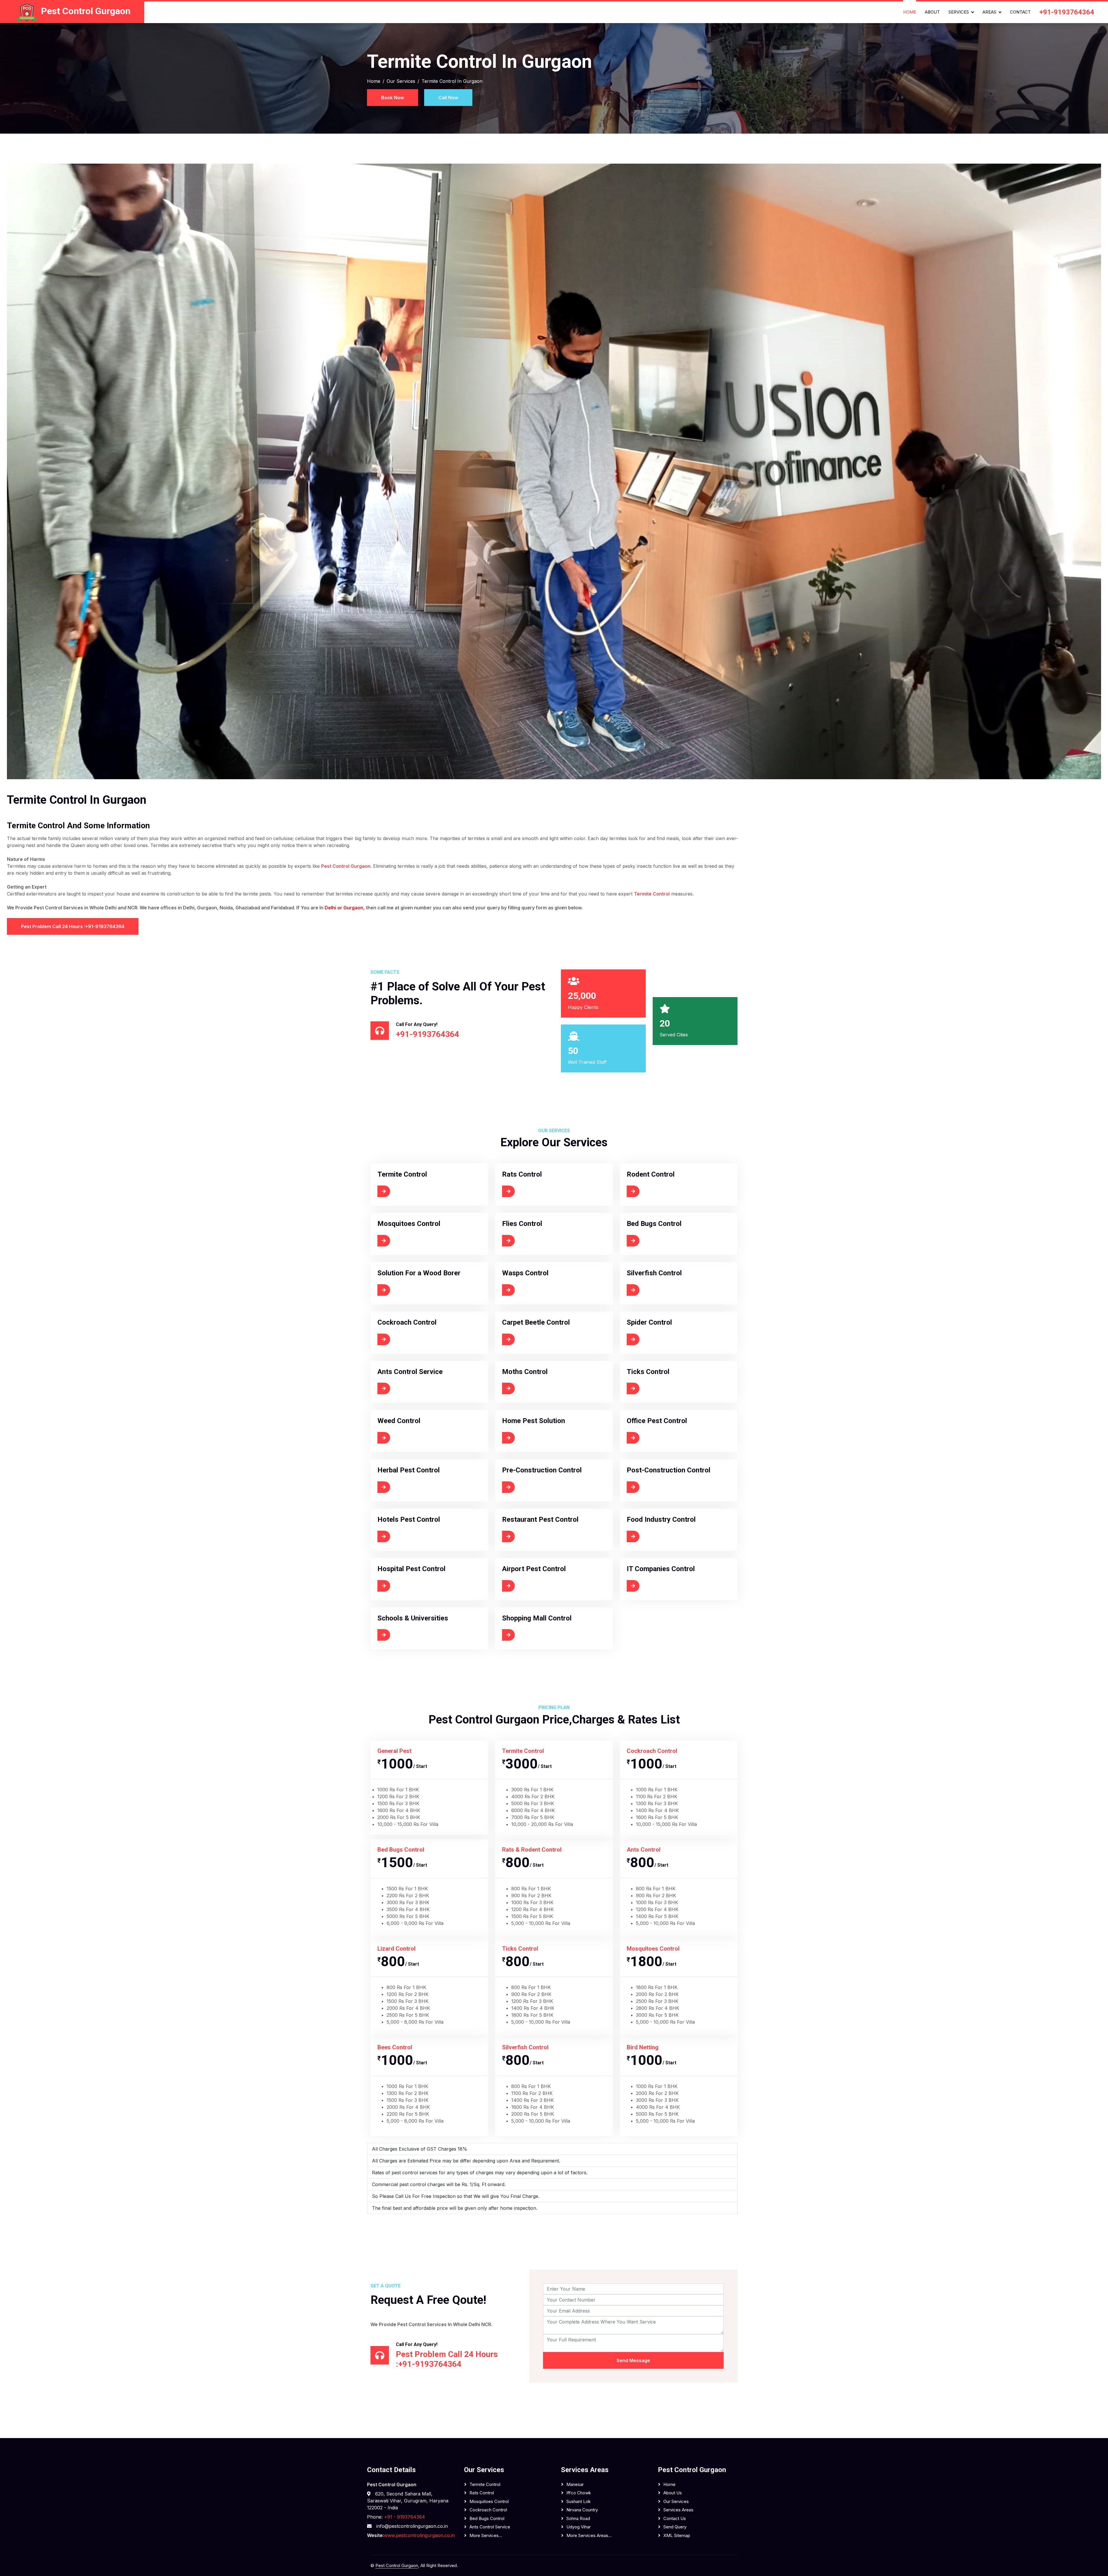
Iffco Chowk (579, 2493)
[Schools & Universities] (410, 1635)
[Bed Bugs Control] (655, 1241)
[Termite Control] (403, 1191)
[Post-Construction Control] (664, 1487)
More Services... (486, 2535)
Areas (989, 12)
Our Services (401, 81)
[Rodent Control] (652, 1191)
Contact (1020, 12)
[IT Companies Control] (659, 1586)
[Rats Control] (524, 1191)
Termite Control (652, 894)
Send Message (633, 2360)
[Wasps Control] (527, 1290)
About (932, 12)
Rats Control (482, 2493)
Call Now (448, 98)
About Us (673, 2493)
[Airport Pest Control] (533, 1586)
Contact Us (675, 2518)
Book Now (393, 98)
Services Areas (678, 2510)
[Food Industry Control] (659, 1536)
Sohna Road (578, 2518)
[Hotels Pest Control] (407, 1536)
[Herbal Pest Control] (408, 1487)
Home (910, 12)
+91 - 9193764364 (404, 2517)
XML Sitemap (677, 2535)
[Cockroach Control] (407, 1339)
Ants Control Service (490, 2527)
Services (959, 12)
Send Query (675, 2527)
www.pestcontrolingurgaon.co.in (419, 2535)
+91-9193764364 (1067, 12)
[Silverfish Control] (654, 1290)
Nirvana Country (582, 2510)
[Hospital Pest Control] (409, 1586)
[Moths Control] (526, 1388)
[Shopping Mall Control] (535, 1635)
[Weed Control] (401, 1438)
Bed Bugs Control (487, 2518)
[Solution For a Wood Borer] (416, 1290)
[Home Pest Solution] (533, 1438)
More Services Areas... (589, 2535)
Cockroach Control (488, 2510)
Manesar (575, 2484)
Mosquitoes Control (489, 2501)
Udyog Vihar (579, 2527)
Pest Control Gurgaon (346, 866)
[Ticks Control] (650, 1388)
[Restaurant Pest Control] (537, 1536)
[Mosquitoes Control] (407, 1241)
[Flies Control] (524, 1241)
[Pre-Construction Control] (539, 1487)
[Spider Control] (651, 1339)
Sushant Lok (579, 2501)
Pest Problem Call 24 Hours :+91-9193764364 (73, 926)
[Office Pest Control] (656, 1438)
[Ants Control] (409, 1388)
